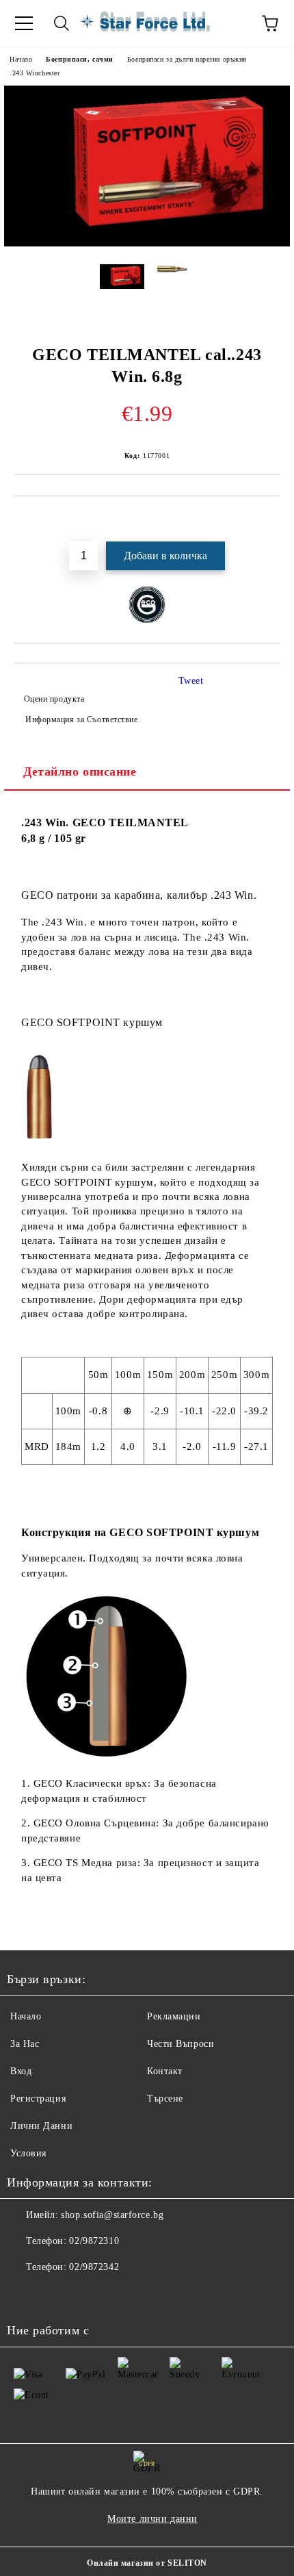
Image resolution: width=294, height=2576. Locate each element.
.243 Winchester (35, 73)
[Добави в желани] (270, 520)
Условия (28, 2153)
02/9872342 (94, 2267)
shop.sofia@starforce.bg (112, 2215)
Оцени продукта (54, 699)
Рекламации (174, 2016)
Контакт (165, 2071)
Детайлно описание (80, 771)
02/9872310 (94, 2241)
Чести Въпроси (181, 2044)
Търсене (165, 2099)
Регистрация (38, 2099)
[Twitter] (55, 2295)
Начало (21, 59)
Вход (21, 2071)
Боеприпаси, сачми (80, 59)
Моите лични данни (152, 2519)
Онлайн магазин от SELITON (147, 2563)
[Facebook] (25, 2295)
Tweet (191, 681)
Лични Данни (41, 2126)
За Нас (25, 2044)
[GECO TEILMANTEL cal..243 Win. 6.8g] (147, 243)
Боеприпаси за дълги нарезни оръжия (187, 59)
